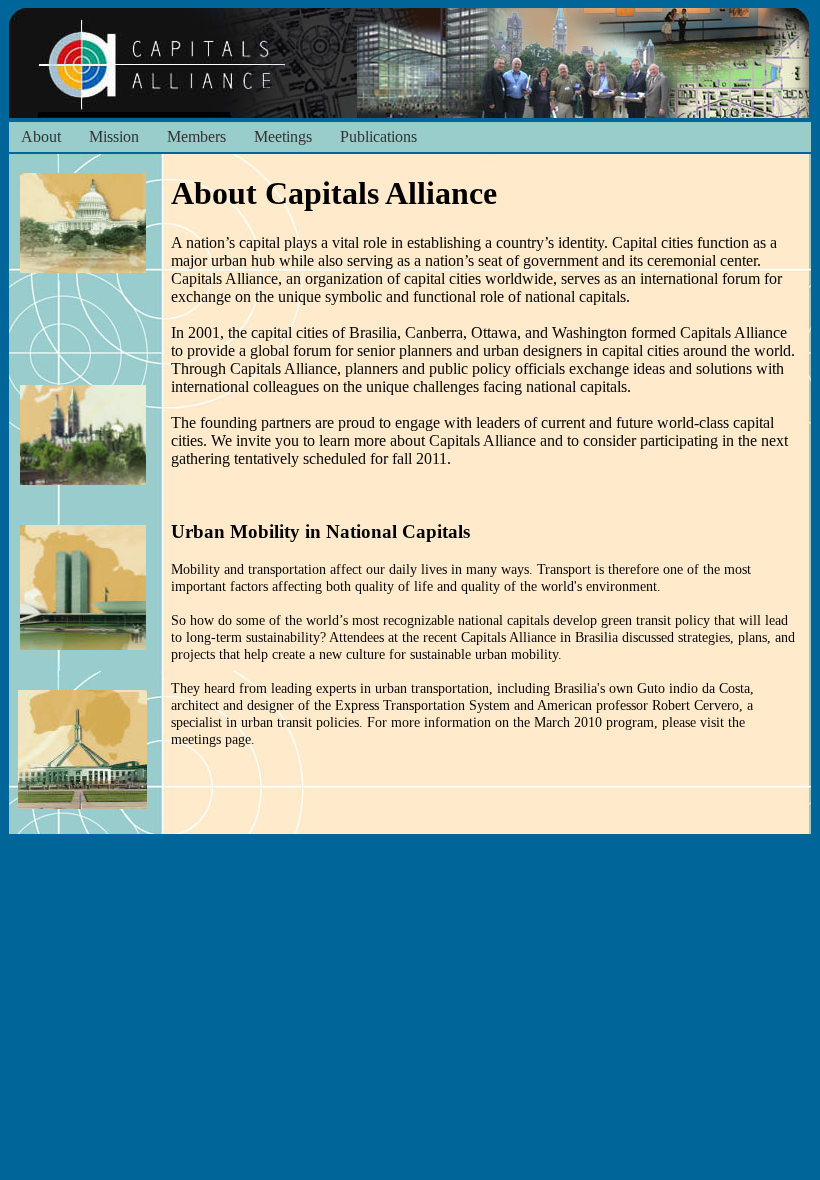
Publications (378, 136)
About (41, 136)
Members (196, 136)
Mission (114, 136)
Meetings (283, 136)
